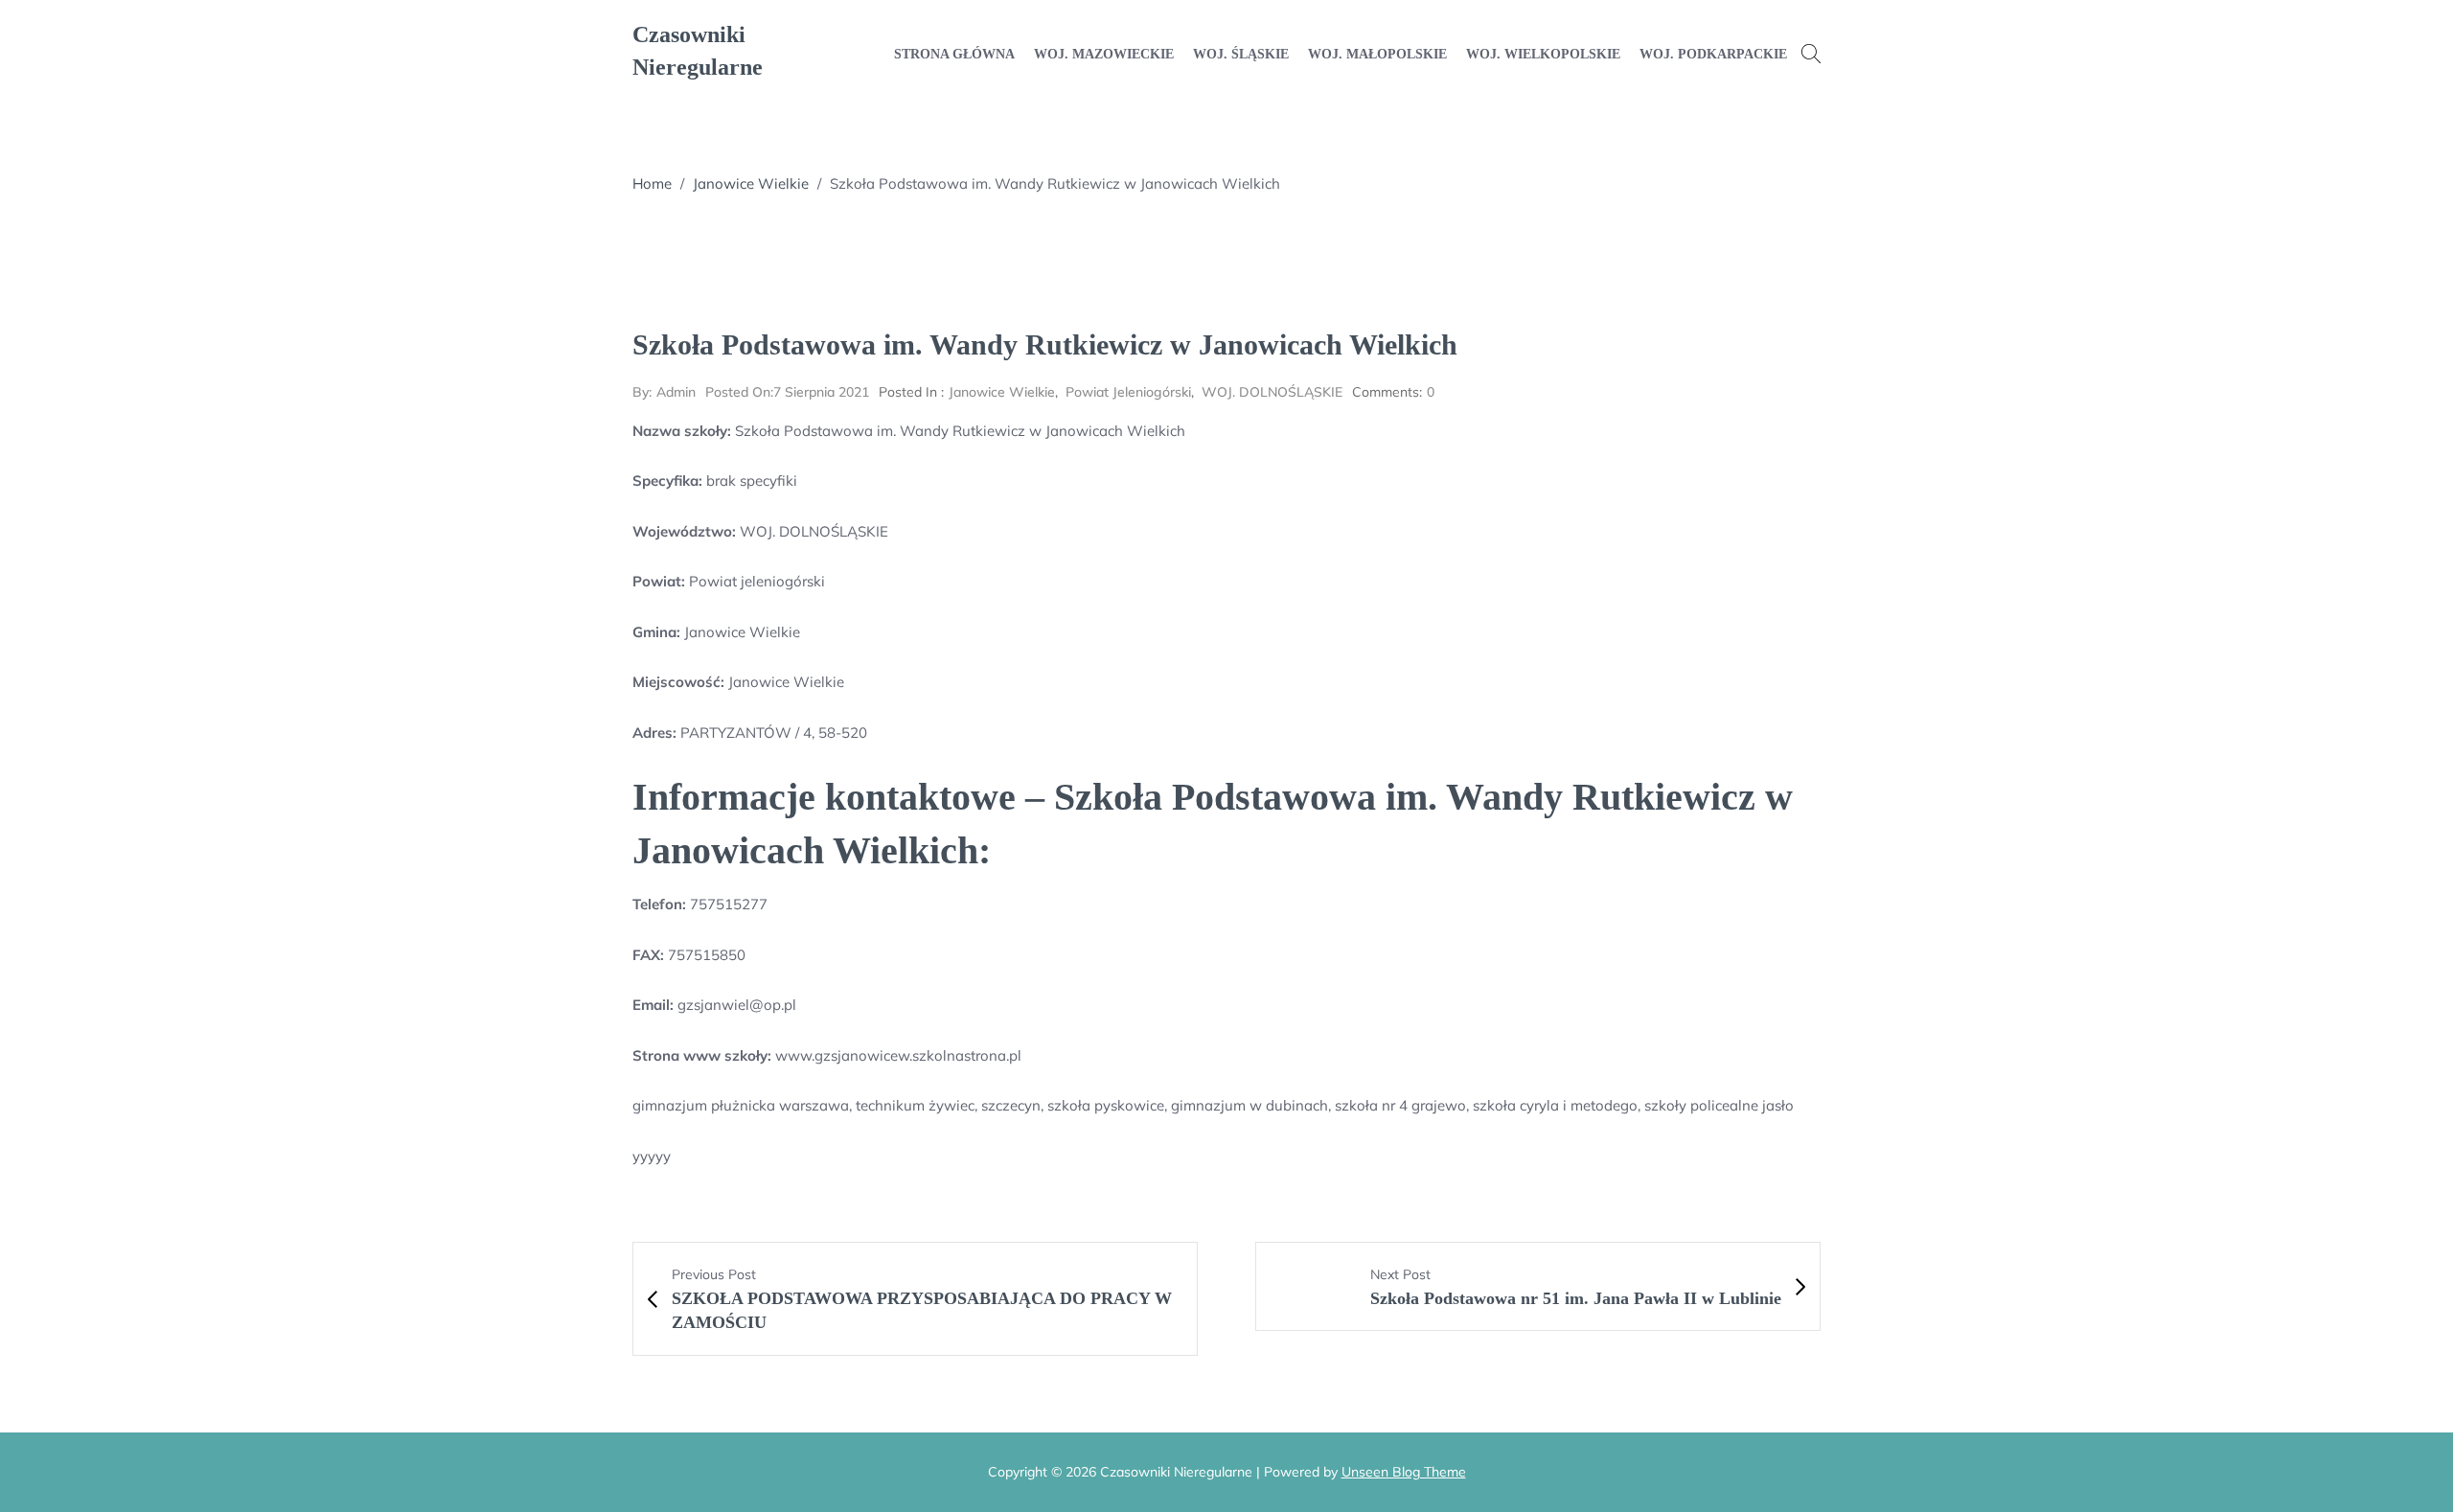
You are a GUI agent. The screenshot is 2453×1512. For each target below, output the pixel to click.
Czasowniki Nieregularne (698, 51)
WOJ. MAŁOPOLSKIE (1377, 54)
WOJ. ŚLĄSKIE (1241, 54)
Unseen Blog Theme (1404, 1472)
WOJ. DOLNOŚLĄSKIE (1272, 392)
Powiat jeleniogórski (1128, 392)
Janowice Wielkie (751, 183)
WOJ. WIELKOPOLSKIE (1543, 54)
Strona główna (954, 54)
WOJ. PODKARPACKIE (1713, 54)
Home (652, 183)
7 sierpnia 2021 (787, 392)
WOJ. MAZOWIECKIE (1104, 54)
